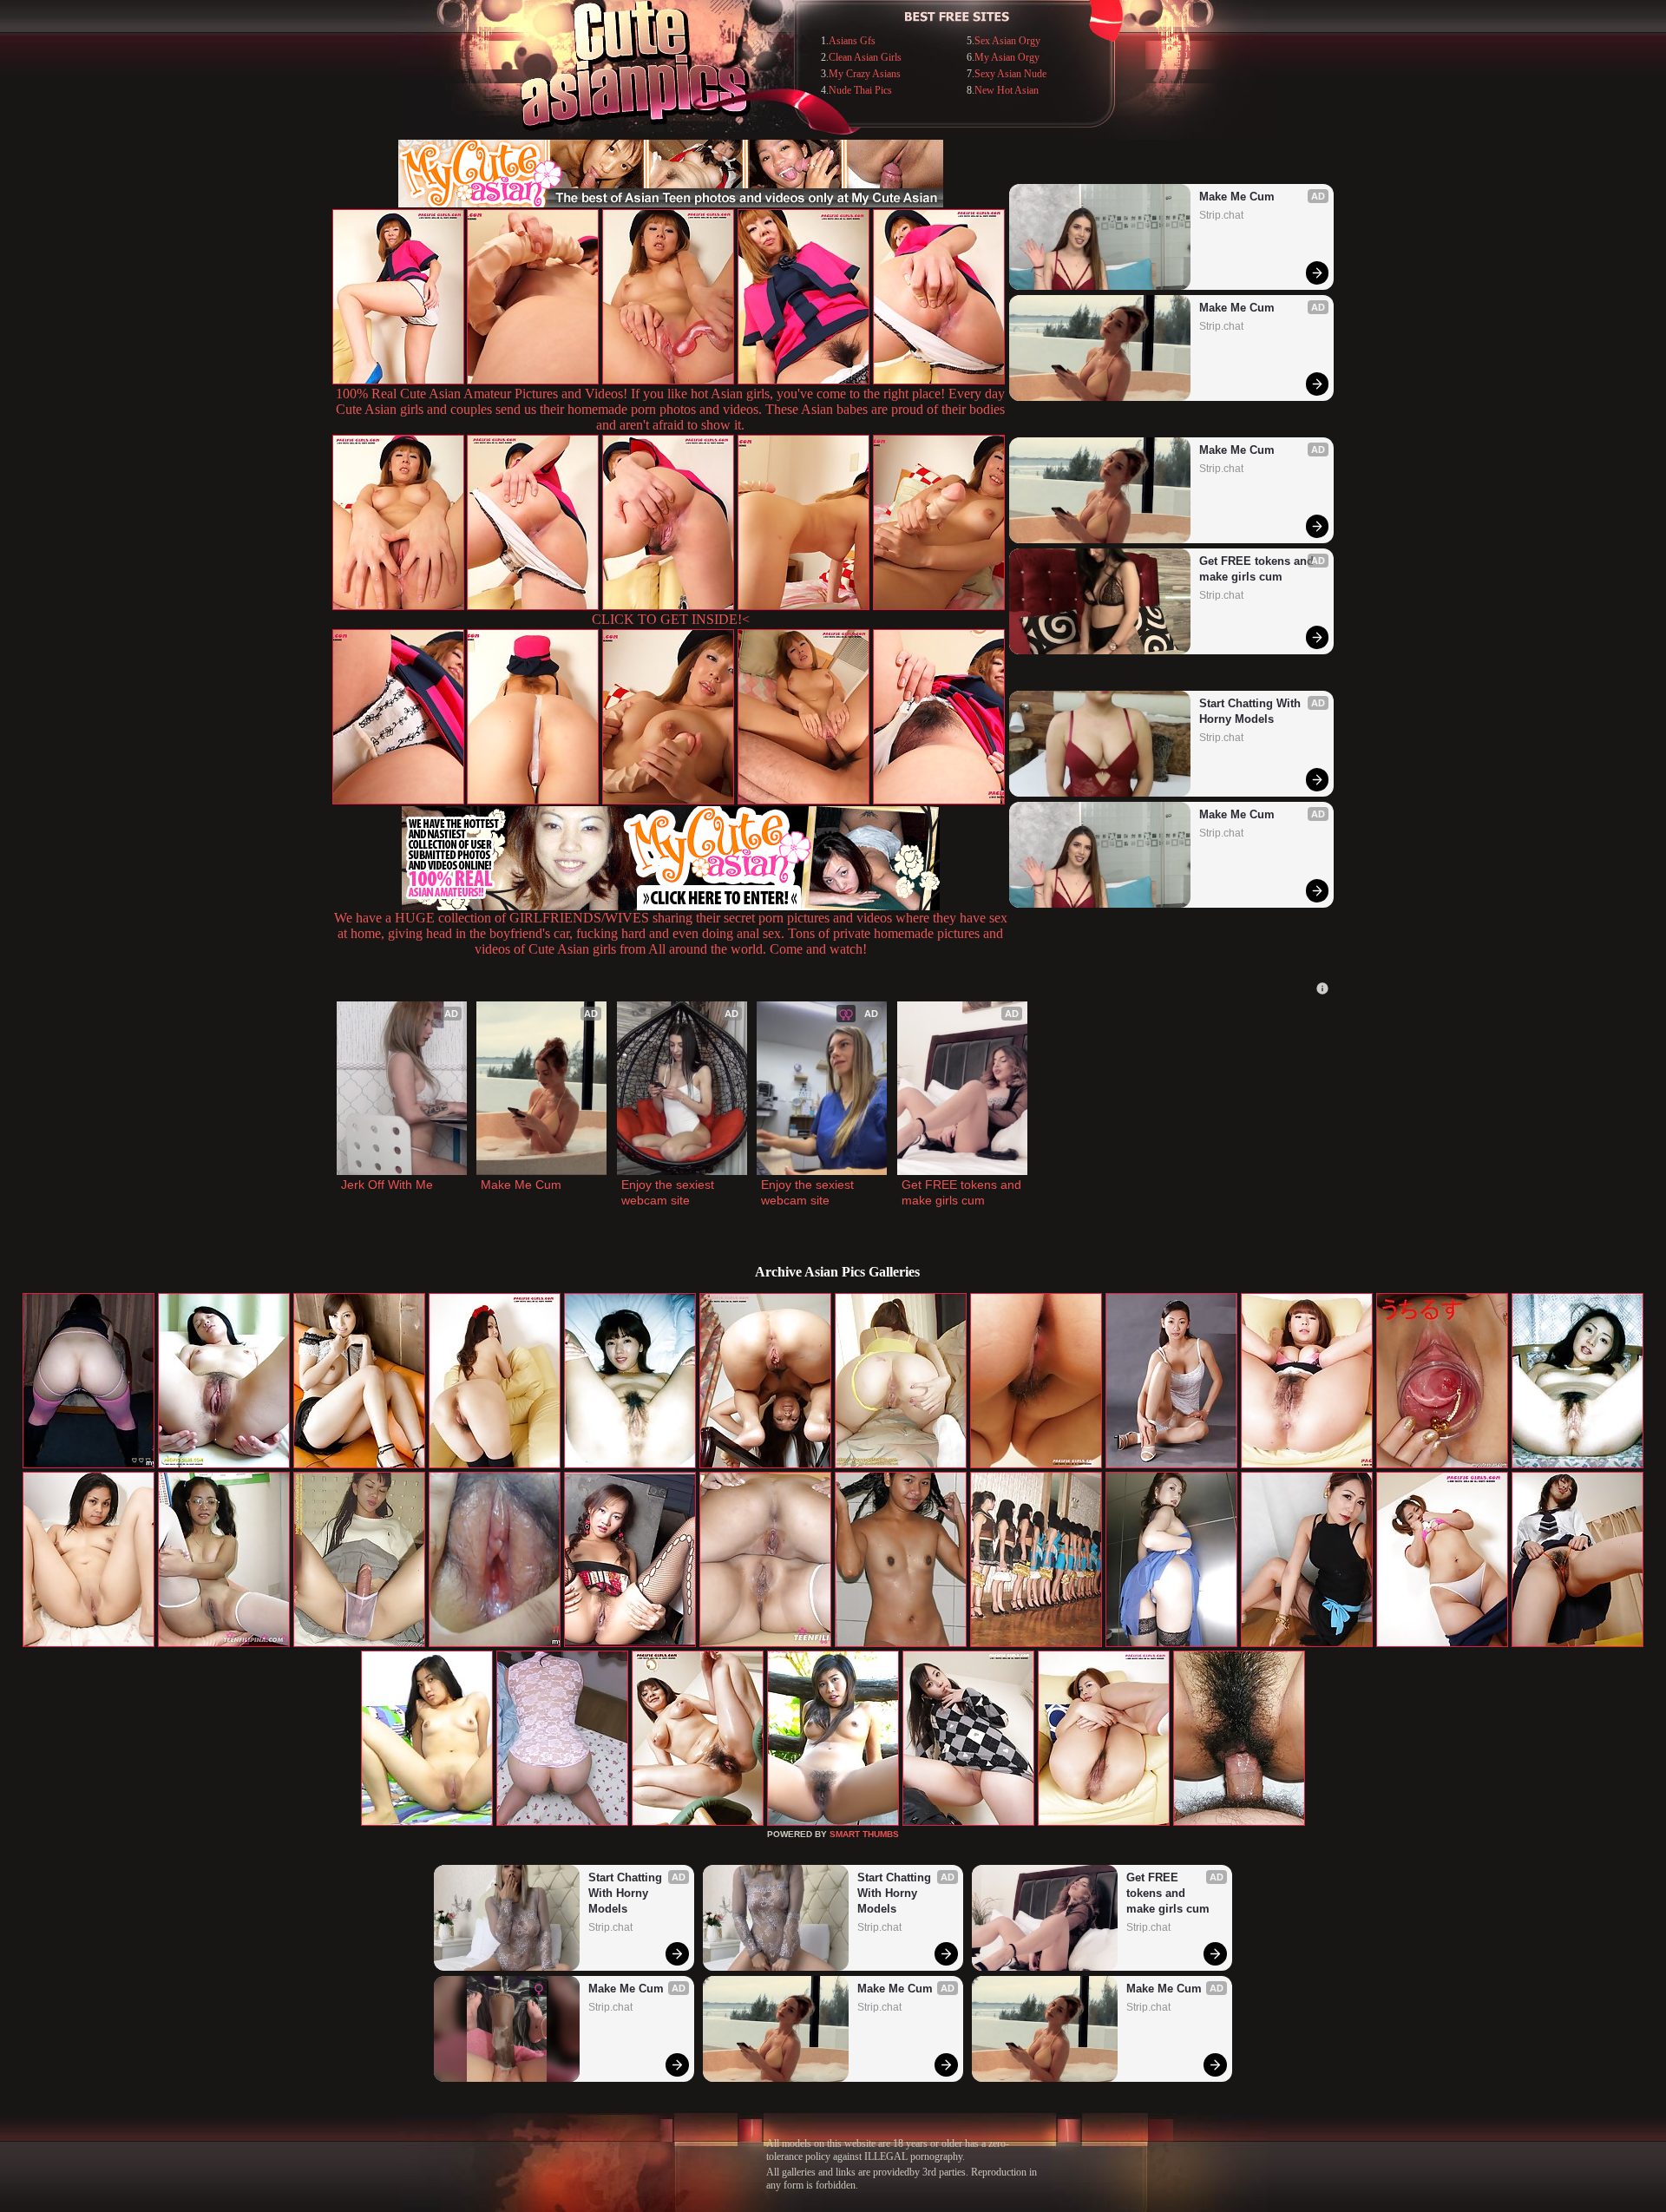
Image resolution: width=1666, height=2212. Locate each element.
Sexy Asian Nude (1010, 74)
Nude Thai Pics (860, 90)
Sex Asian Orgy (1007, 41)
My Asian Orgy (1007, 57)
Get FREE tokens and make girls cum (1258, 569)
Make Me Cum (1237, 197)
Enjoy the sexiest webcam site (669, 1192)
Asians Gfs (852, 41)
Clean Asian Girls (865, 57)
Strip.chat (1221, 215)
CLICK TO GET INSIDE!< (671, 619)
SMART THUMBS (864, 1834)
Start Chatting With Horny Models (1252, 711)
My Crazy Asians (865, 74)
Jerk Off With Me (387, 1185)
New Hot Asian (1007, 90)
